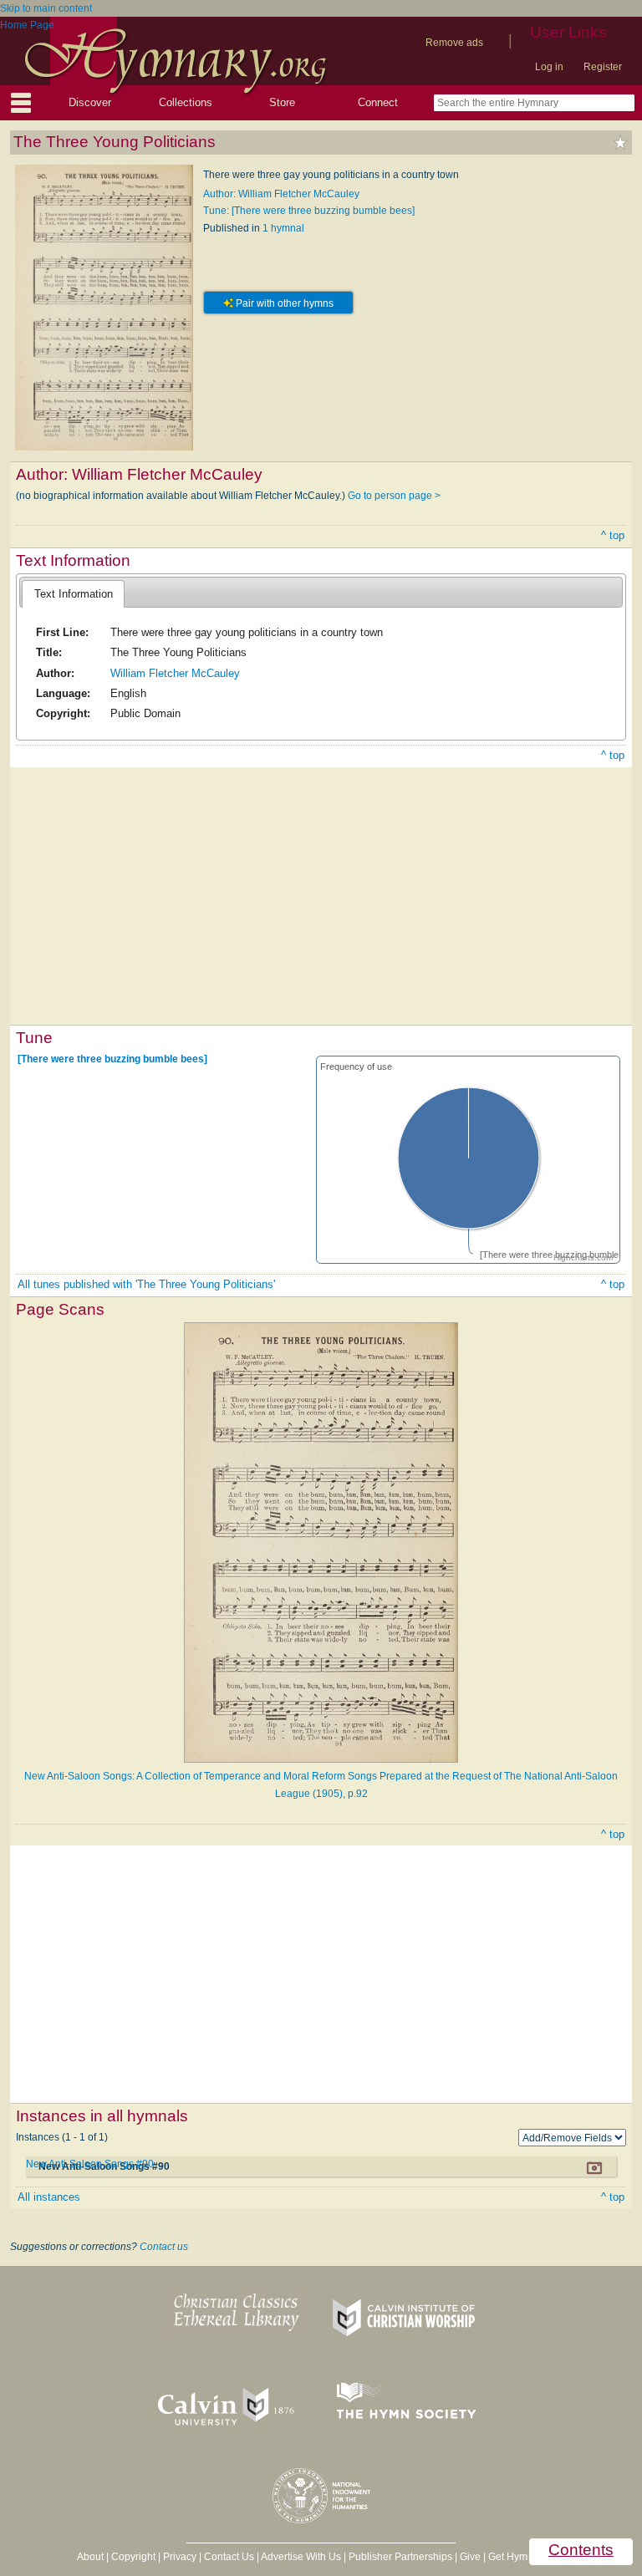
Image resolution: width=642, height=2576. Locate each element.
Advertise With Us (301, 2557)
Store (282, 102)
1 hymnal (283, 228)
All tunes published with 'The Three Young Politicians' (146, 1284)
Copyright (133, 2557)
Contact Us (229, 2557)
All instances (49, 2197)
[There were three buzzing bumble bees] (112, 1059)
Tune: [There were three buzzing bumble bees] (309, 211)
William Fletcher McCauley (175, 673)
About (90, 2557)
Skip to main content (46, 8)
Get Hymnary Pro (527, 2557)
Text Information (74, 594)
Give (470, 2557)
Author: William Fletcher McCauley (281, 194)
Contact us (164, 2247)
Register (603, 67)
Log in (549, 67)
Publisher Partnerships (400, 2557)
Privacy (180, 2557)
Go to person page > (394, 496)
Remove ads (454, 43)
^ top (613, 535)
